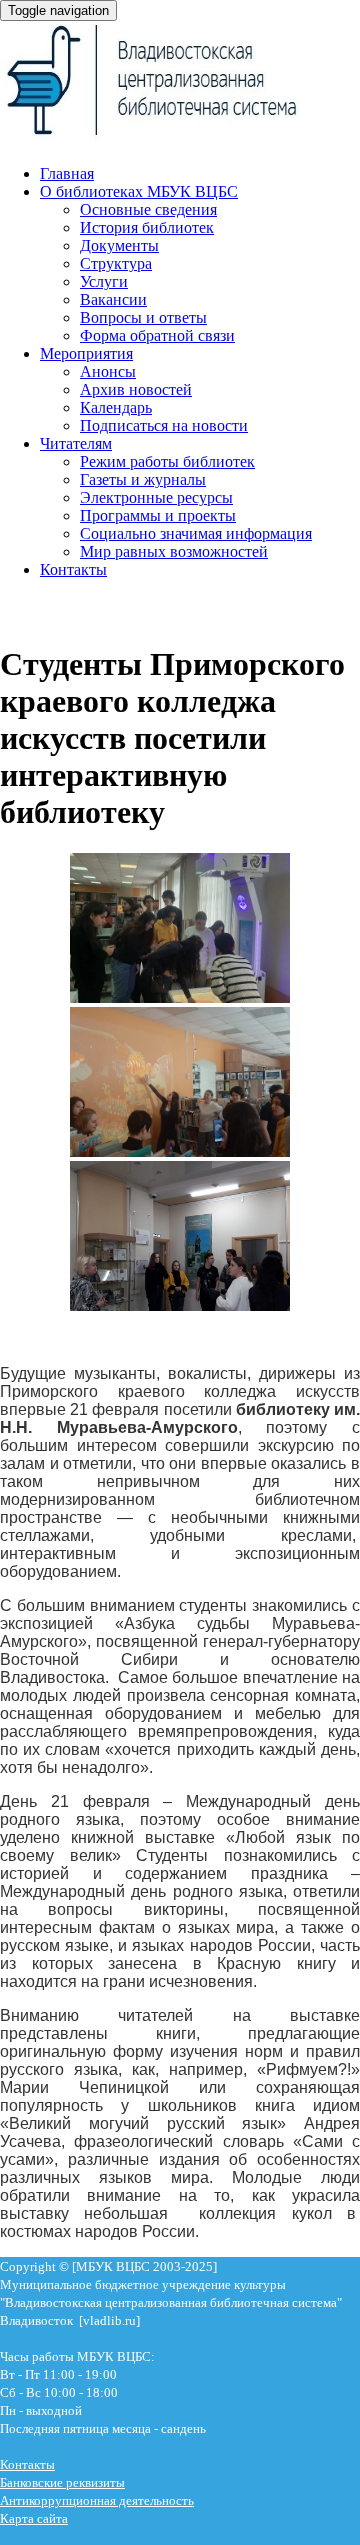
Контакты (73, 569)
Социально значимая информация (196, 533)
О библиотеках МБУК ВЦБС (139, 191)
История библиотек (147, 227)
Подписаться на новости (164, 425)
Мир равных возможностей (174, 551)
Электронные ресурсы (156, 497)
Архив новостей (136, 389)
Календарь (116, 407)
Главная (67, 173)
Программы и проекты (158, 515)
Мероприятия (86, 353)
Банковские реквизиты (62, 2482)
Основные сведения (148, 209)
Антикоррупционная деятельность (97, 2500)
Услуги (104, 281)
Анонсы (108, 371)
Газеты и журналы (143, 479)
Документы (119, 245)
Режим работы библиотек (167, 461)
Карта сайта (34, 2518)
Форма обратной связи (157, 335)
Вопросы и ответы (143, 317)
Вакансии (113, 299)
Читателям (76, 443)
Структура (116, 263)
